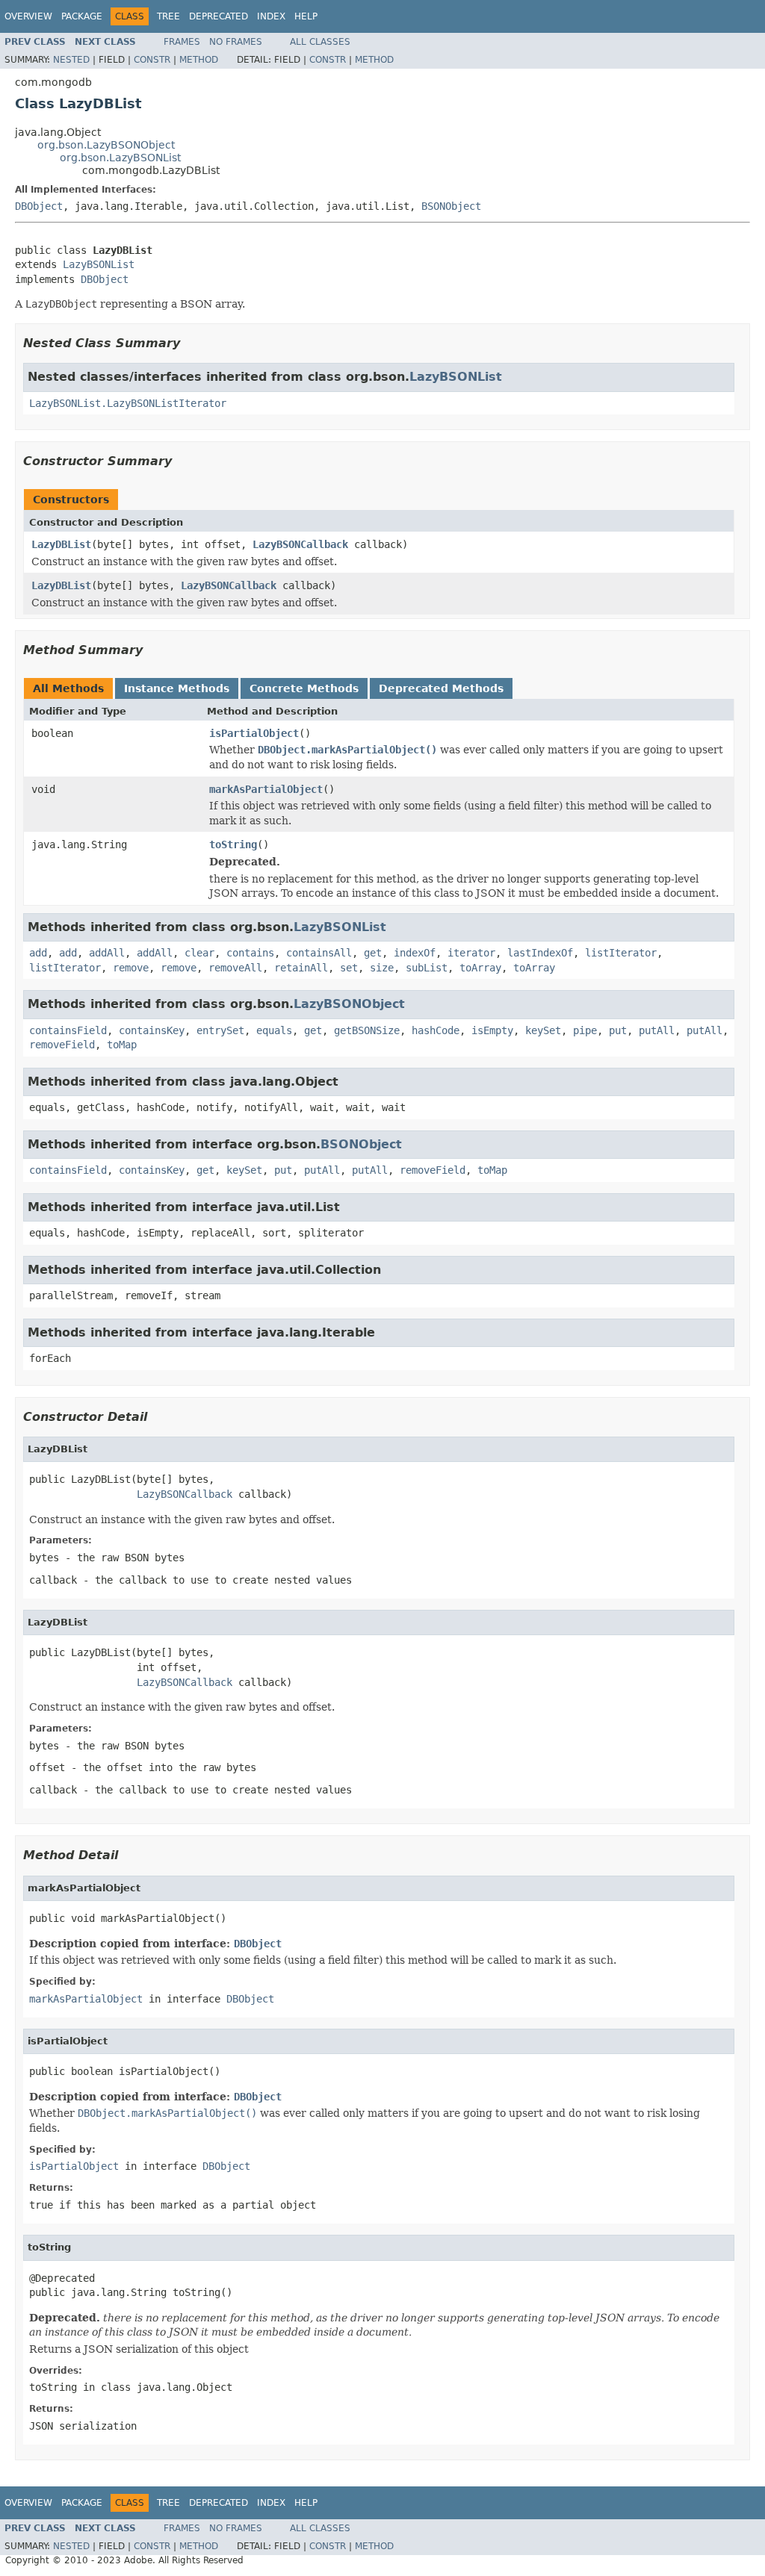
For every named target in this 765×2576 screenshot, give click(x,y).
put (618, 1030)
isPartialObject (254, 733)
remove (131, 968)
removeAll (235, 968)
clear (199, 953)
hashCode (436, 1030)
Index (271, 16)
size (382, 968)
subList (427, 968)
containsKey (152, 1030)
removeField (62, 1045)
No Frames (236, 42)
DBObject (39, 206)
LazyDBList (61, 544)
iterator (471, 953)
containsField (68, 1030)
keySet (543, 1030)
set (349, 968)
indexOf (415, 953)
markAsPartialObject (266, 789)
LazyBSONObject (349, 1004)
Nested (71, 60)
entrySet (220, 1030)
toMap (122, 1045)
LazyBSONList (99, 264)
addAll (107, 953)
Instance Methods (177, 688)
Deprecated (219, 16)
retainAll (301, 968)
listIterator (621, 953)
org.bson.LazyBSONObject (106, 145)
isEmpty (492, 1030)
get (373, 953)
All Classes (320, 42)
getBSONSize (367, 1030)
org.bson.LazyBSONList (120, 158)
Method (199, 60)
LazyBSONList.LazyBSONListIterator (128, 403)
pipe (585, 1030)
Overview (28, 16)
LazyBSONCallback (300, 544)
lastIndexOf (540, 953)
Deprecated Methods (441, 688)
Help (306, 16)
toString (233, 844)
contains (250, 953)
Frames (182, 42)
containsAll (319, 953)
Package (82, 16)
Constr (152, 60)
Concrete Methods (304, 688)
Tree (168, 16)
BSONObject (451, 206)
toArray (480, 968)
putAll (657, 1030)
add (38, 953)
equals (274, 1030)
